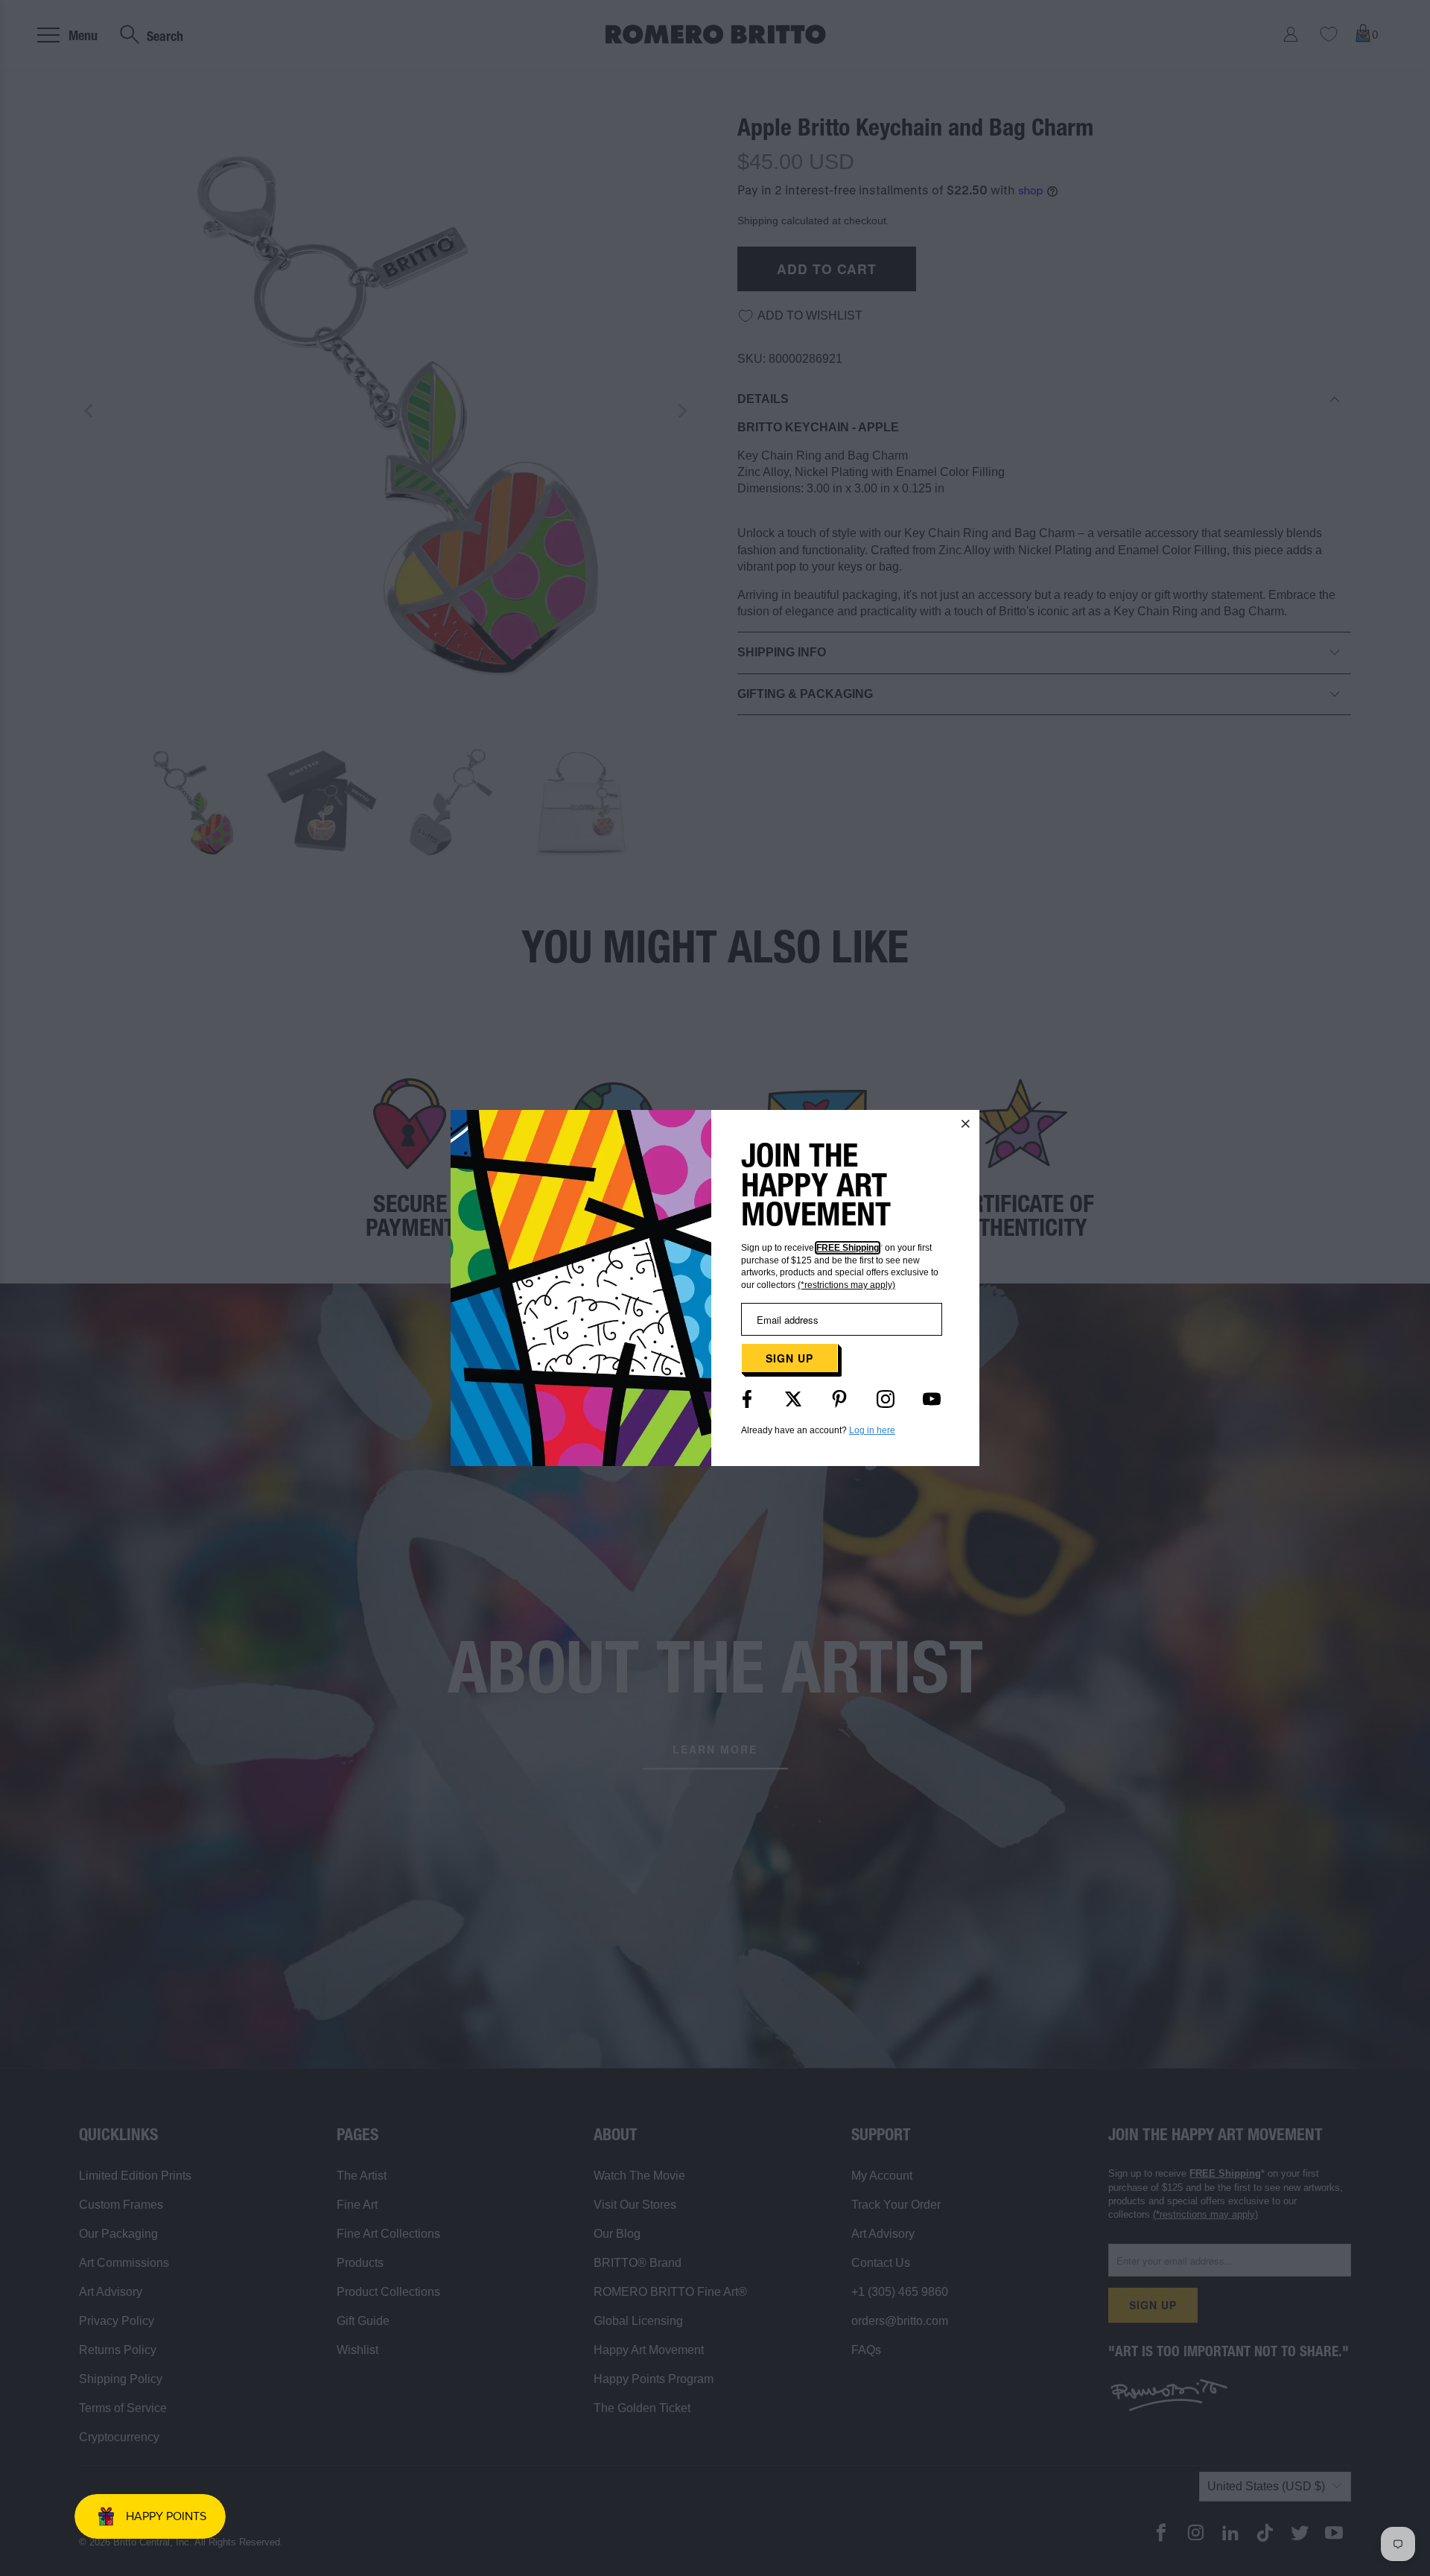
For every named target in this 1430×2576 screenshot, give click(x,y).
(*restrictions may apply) (846, 1285)
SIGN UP (789, 1358)
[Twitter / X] (793, 1399)
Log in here (872, 1430)
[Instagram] (886, 1399)
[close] (966, 1123)
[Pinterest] (839, 1399)
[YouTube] (932, 1399)
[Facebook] (747, 1399)
